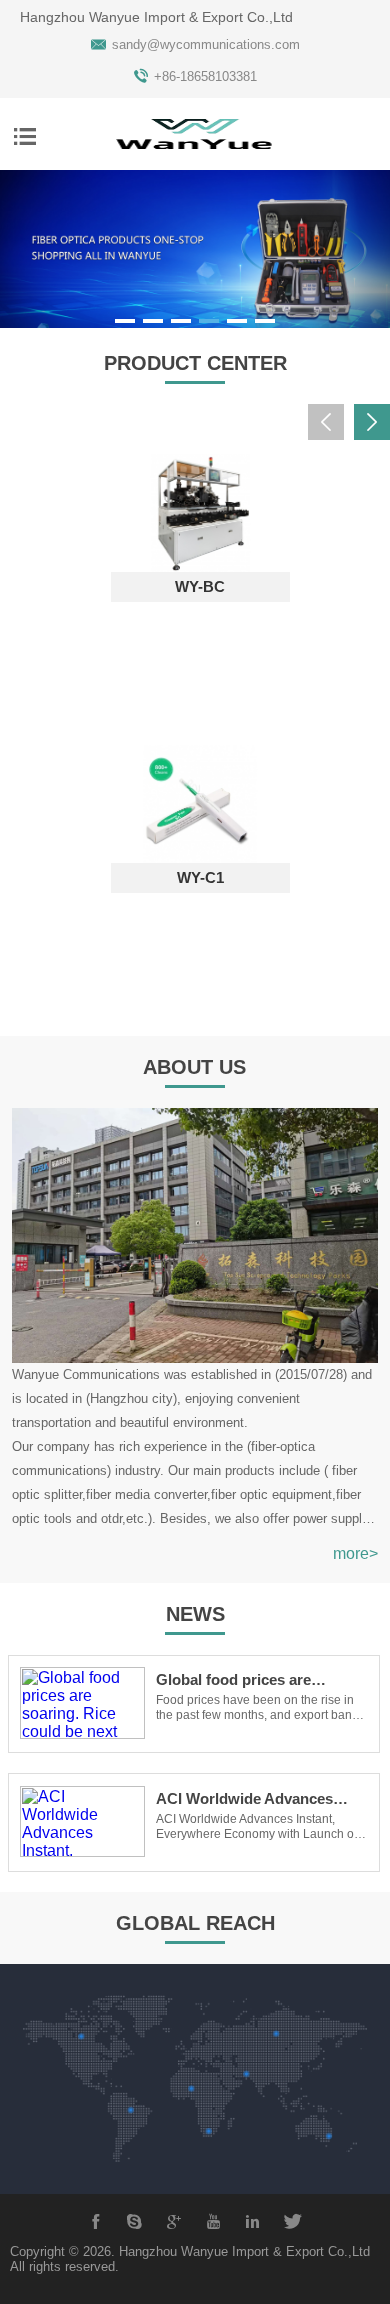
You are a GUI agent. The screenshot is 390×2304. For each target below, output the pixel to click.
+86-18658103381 (205, 76)
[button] (125, 321)
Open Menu (25, 136)
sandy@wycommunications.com (206, 44)
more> (355, 1553)
